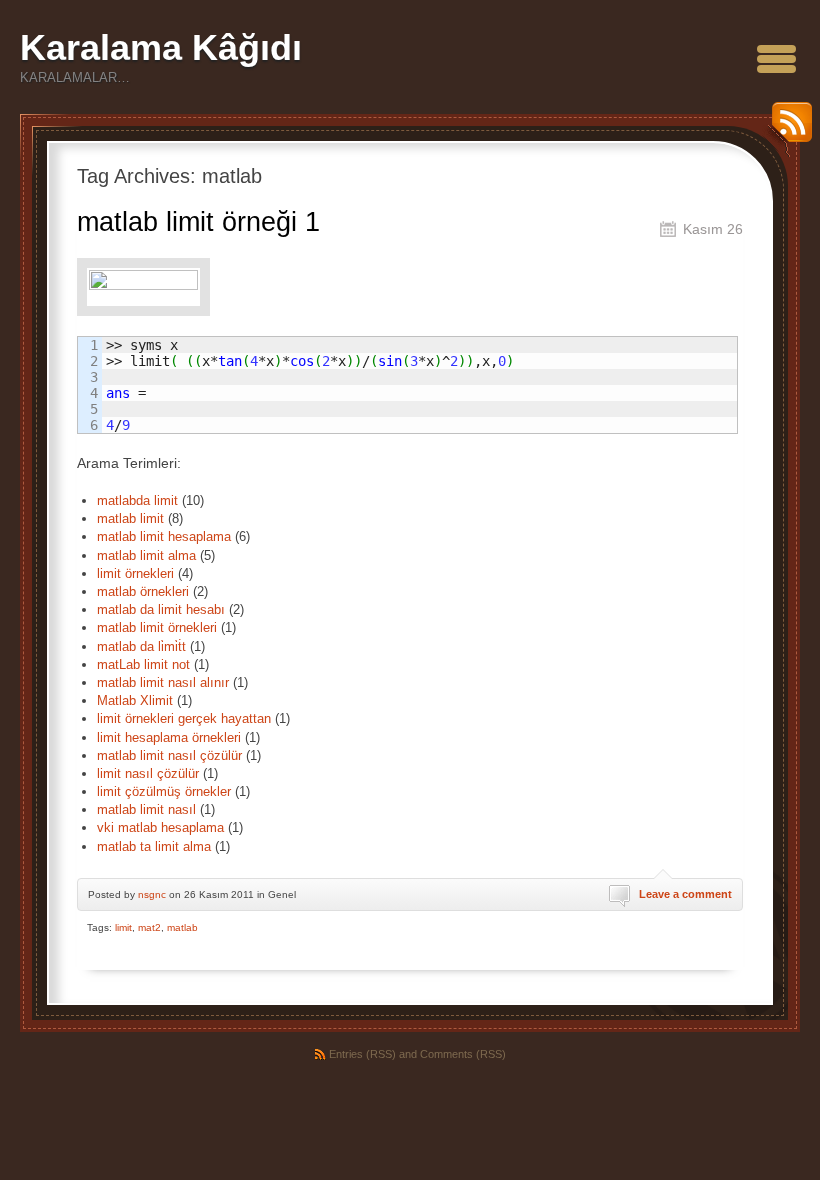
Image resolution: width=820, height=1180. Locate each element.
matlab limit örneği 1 (198, 222)
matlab (182, 927)
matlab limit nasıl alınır (163, 682)
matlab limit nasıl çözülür (169, 755)
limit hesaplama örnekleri (169, 737)
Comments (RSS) (463, 1054)
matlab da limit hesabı (161, 609)
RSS (787, 129)
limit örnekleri (135, 573)
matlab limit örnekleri (157, 627)
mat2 (149, 927)
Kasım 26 (713, 229)
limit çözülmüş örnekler (164, 791)
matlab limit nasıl (146, 809)
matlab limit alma (146, 555)
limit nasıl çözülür (148, 773)
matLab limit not (143, 664)
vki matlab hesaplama (160, 827)
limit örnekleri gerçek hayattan (184, 718)
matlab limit (130, 518)
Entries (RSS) (362, 1054)
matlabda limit (137, 500)
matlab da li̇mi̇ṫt (141, 646)
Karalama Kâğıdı (161, 47)
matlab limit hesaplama (164, 536)
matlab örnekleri (143, 591)
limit (123, 927)
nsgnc (152, 894)
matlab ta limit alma (154, 846)
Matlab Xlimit (135, 700)
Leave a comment (685, 894)
